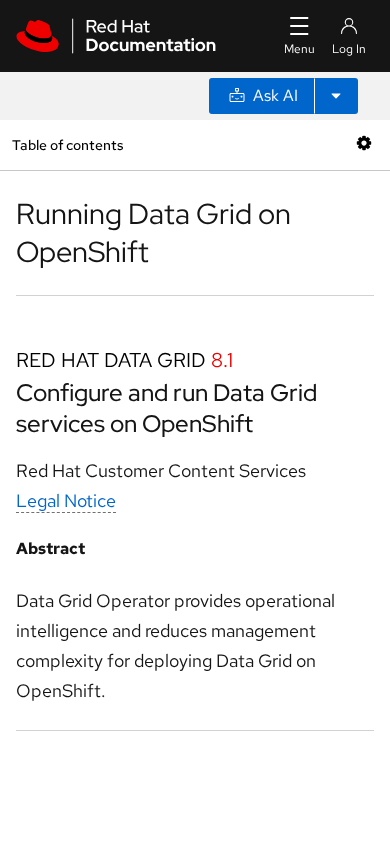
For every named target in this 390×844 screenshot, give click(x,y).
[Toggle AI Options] (336, 96)
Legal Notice (66, 500)
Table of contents (67, 144)
